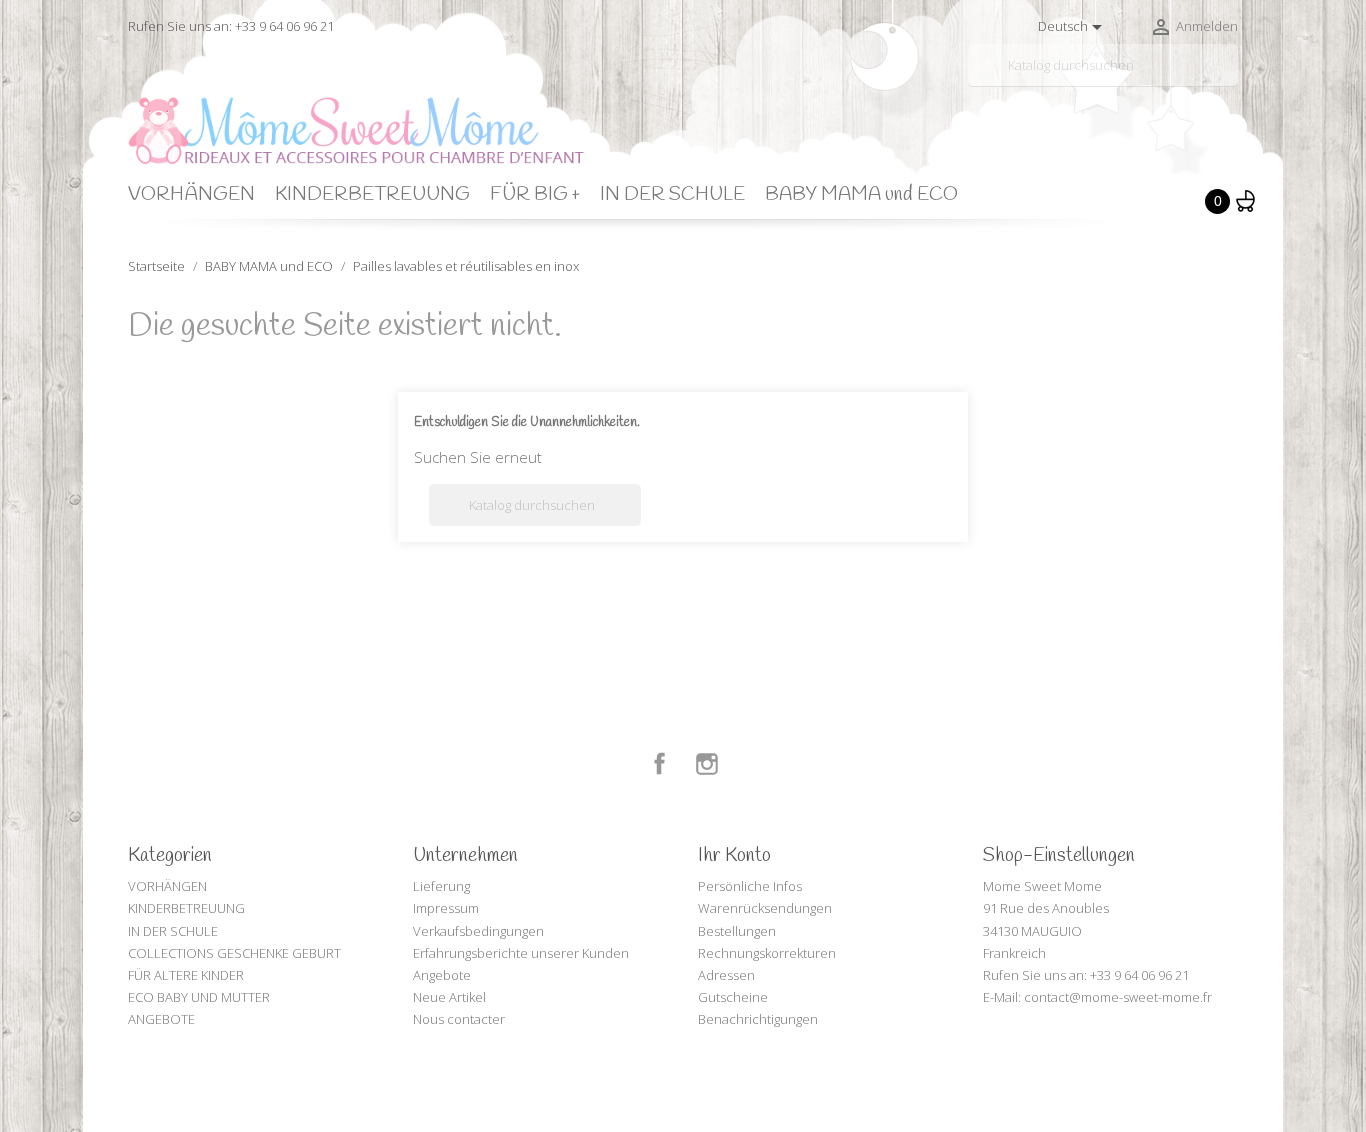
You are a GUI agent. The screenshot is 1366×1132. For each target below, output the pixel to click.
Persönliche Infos (750, 886)
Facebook (660, 764)
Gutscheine (733, 997)
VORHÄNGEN (191, 195)
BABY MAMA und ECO (861, 195)
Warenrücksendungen (765, 908)
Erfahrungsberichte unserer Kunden (521, 953)
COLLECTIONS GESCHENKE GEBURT (234, 953)
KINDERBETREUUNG (372, 195)
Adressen (726, 975)
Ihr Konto (734, 856)
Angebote (442, 975)
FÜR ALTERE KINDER (186, 975)
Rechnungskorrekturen (767, 953)
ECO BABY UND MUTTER (199, 997)
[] (1230, 78)
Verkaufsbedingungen (478, 931)
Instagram (707, 764)
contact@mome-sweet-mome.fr (1118, 997)
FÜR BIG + (535, 195)
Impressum (446, 908)
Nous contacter (459, 1019)
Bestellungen (737, 931)
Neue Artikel (449, 997)
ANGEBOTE (161, 1019)
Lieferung (441, 886)
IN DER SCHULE (672, 195)
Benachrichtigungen (758, 1019)
